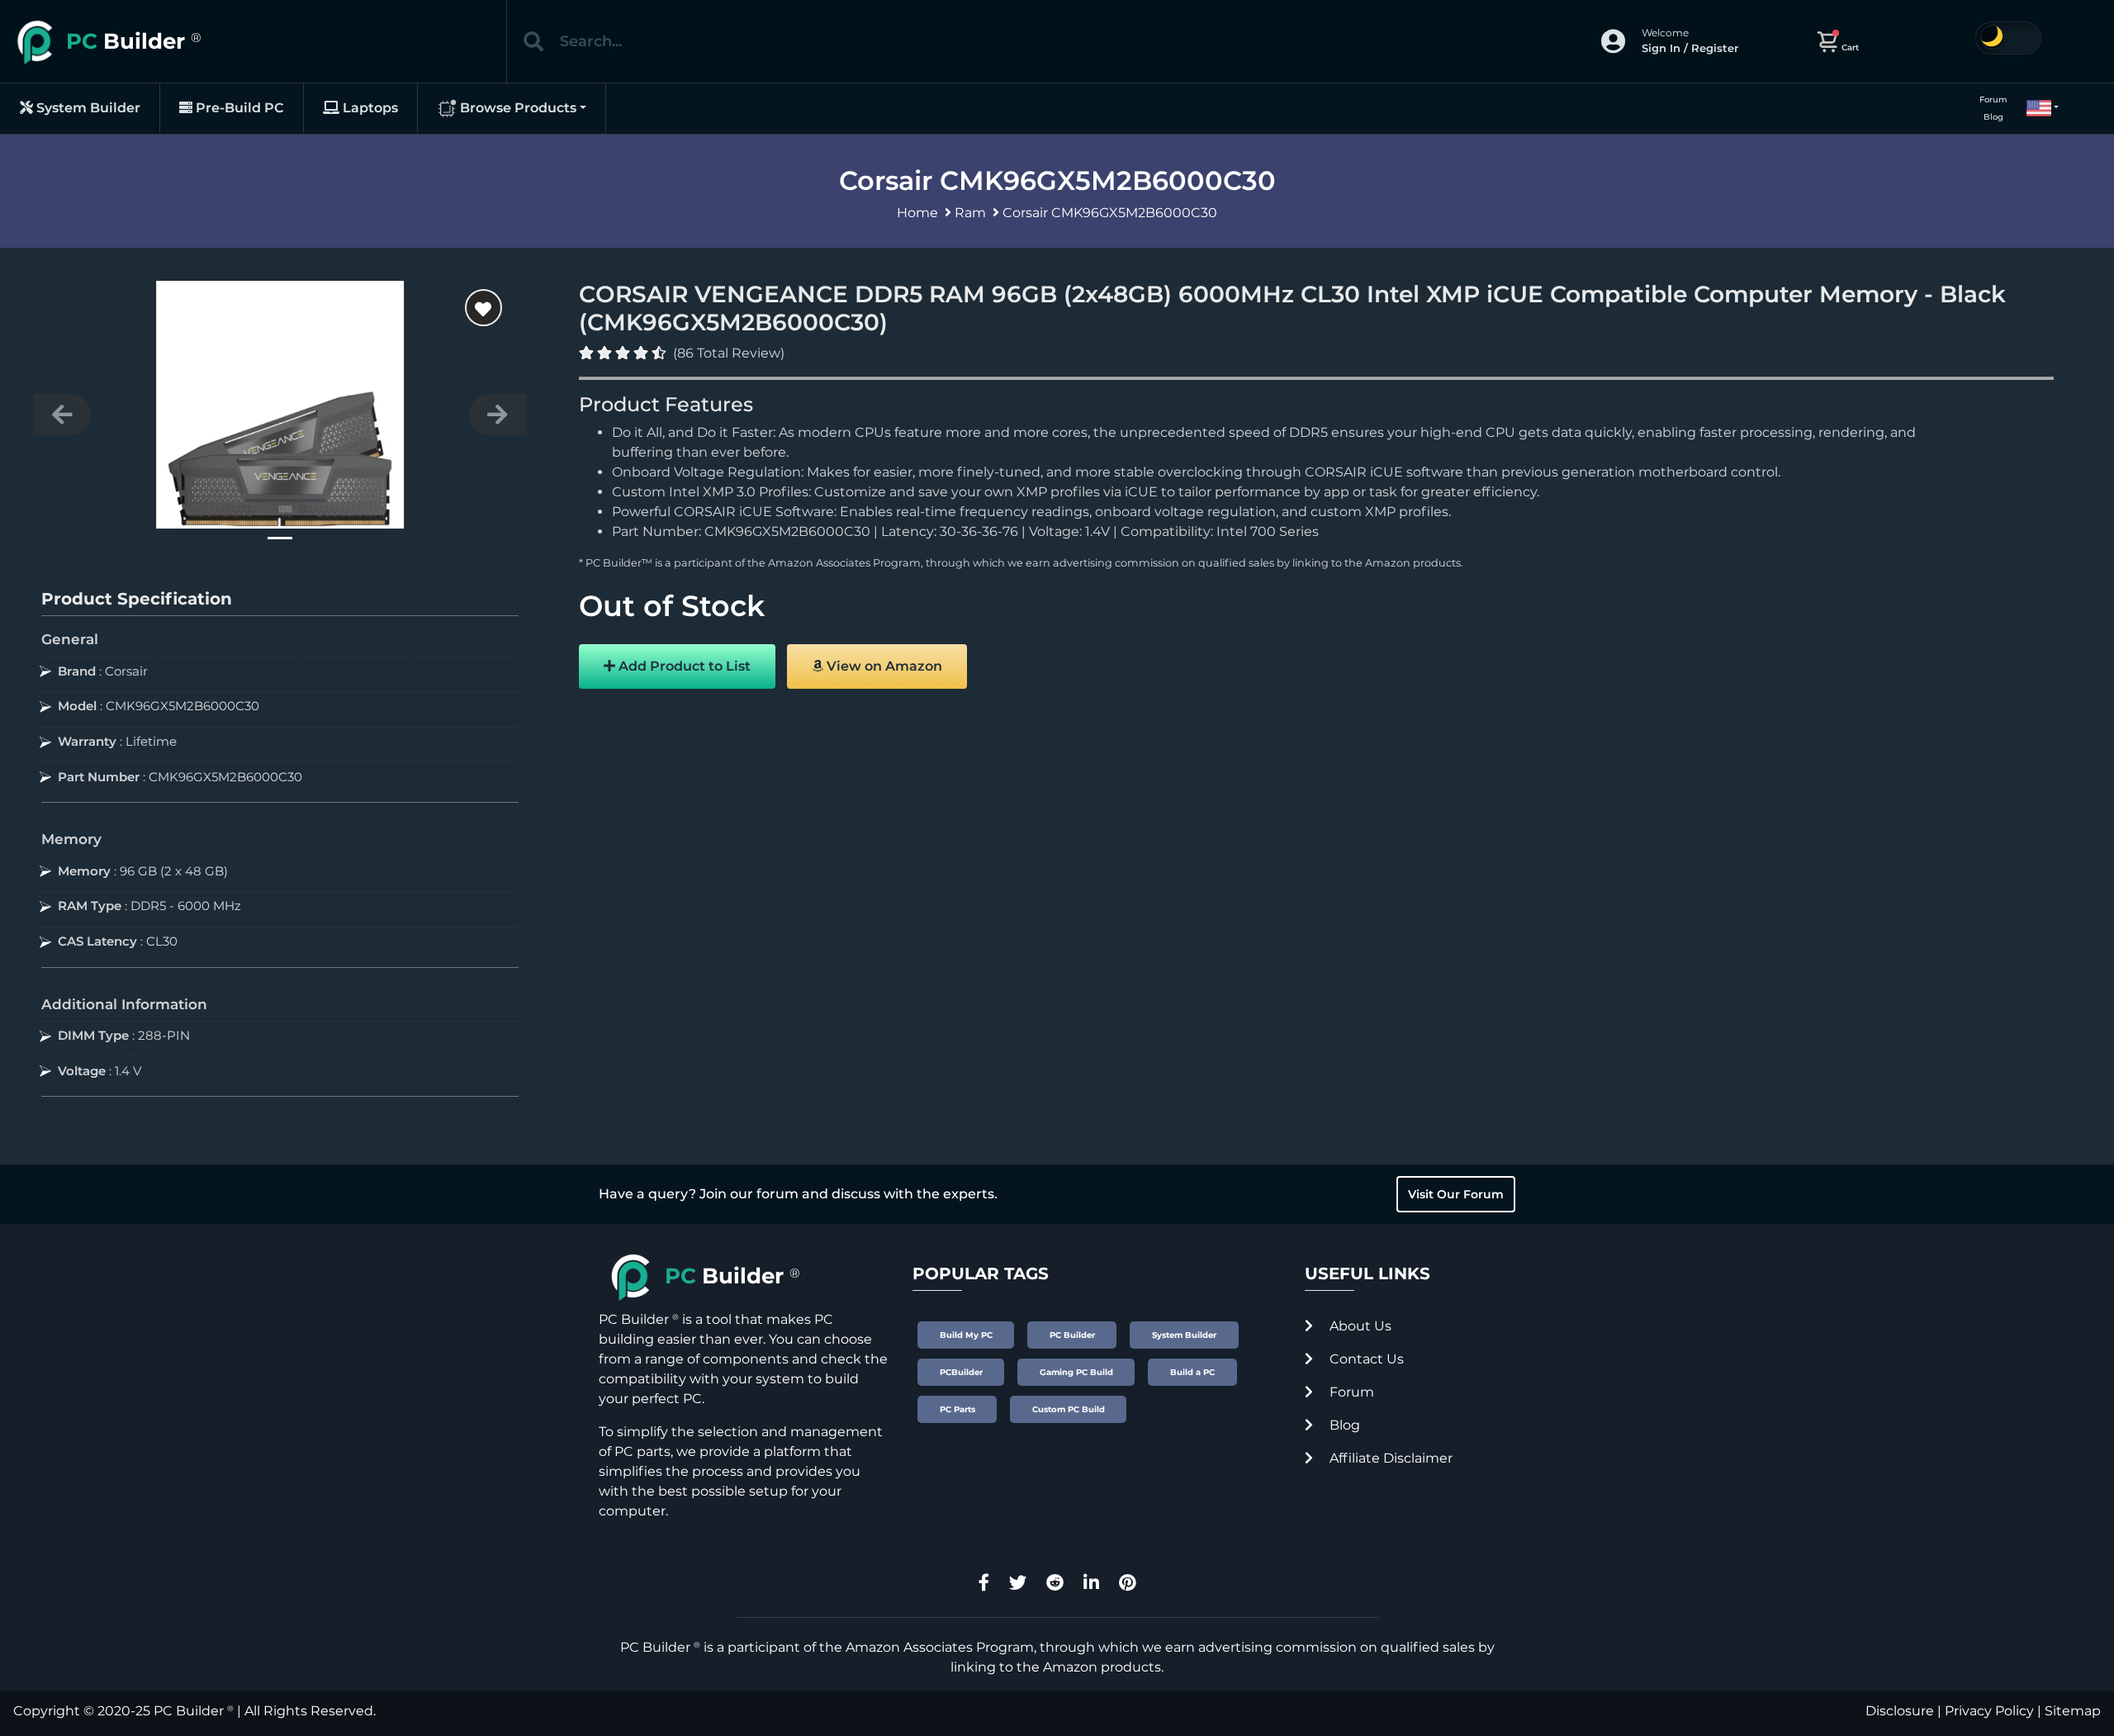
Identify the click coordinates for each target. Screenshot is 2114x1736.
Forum (1993, 100)
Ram (970, 213)
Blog (1993, 117)
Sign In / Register (1690, 48)
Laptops (369, 108)
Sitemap (2073, 1711)
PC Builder (189, 1711)
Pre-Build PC (238, 108)
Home (917, 213)
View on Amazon (883, 666)
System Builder (87, 108)
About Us (1359, 1326)
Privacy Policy (1989, 1711)
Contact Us (1365, 1359)
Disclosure (1900, 1711)
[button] (2036, 108)
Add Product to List (683, 666)
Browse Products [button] (517, 108)
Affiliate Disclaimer (1389, 1458)
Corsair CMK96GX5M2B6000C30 (1110, 213)
